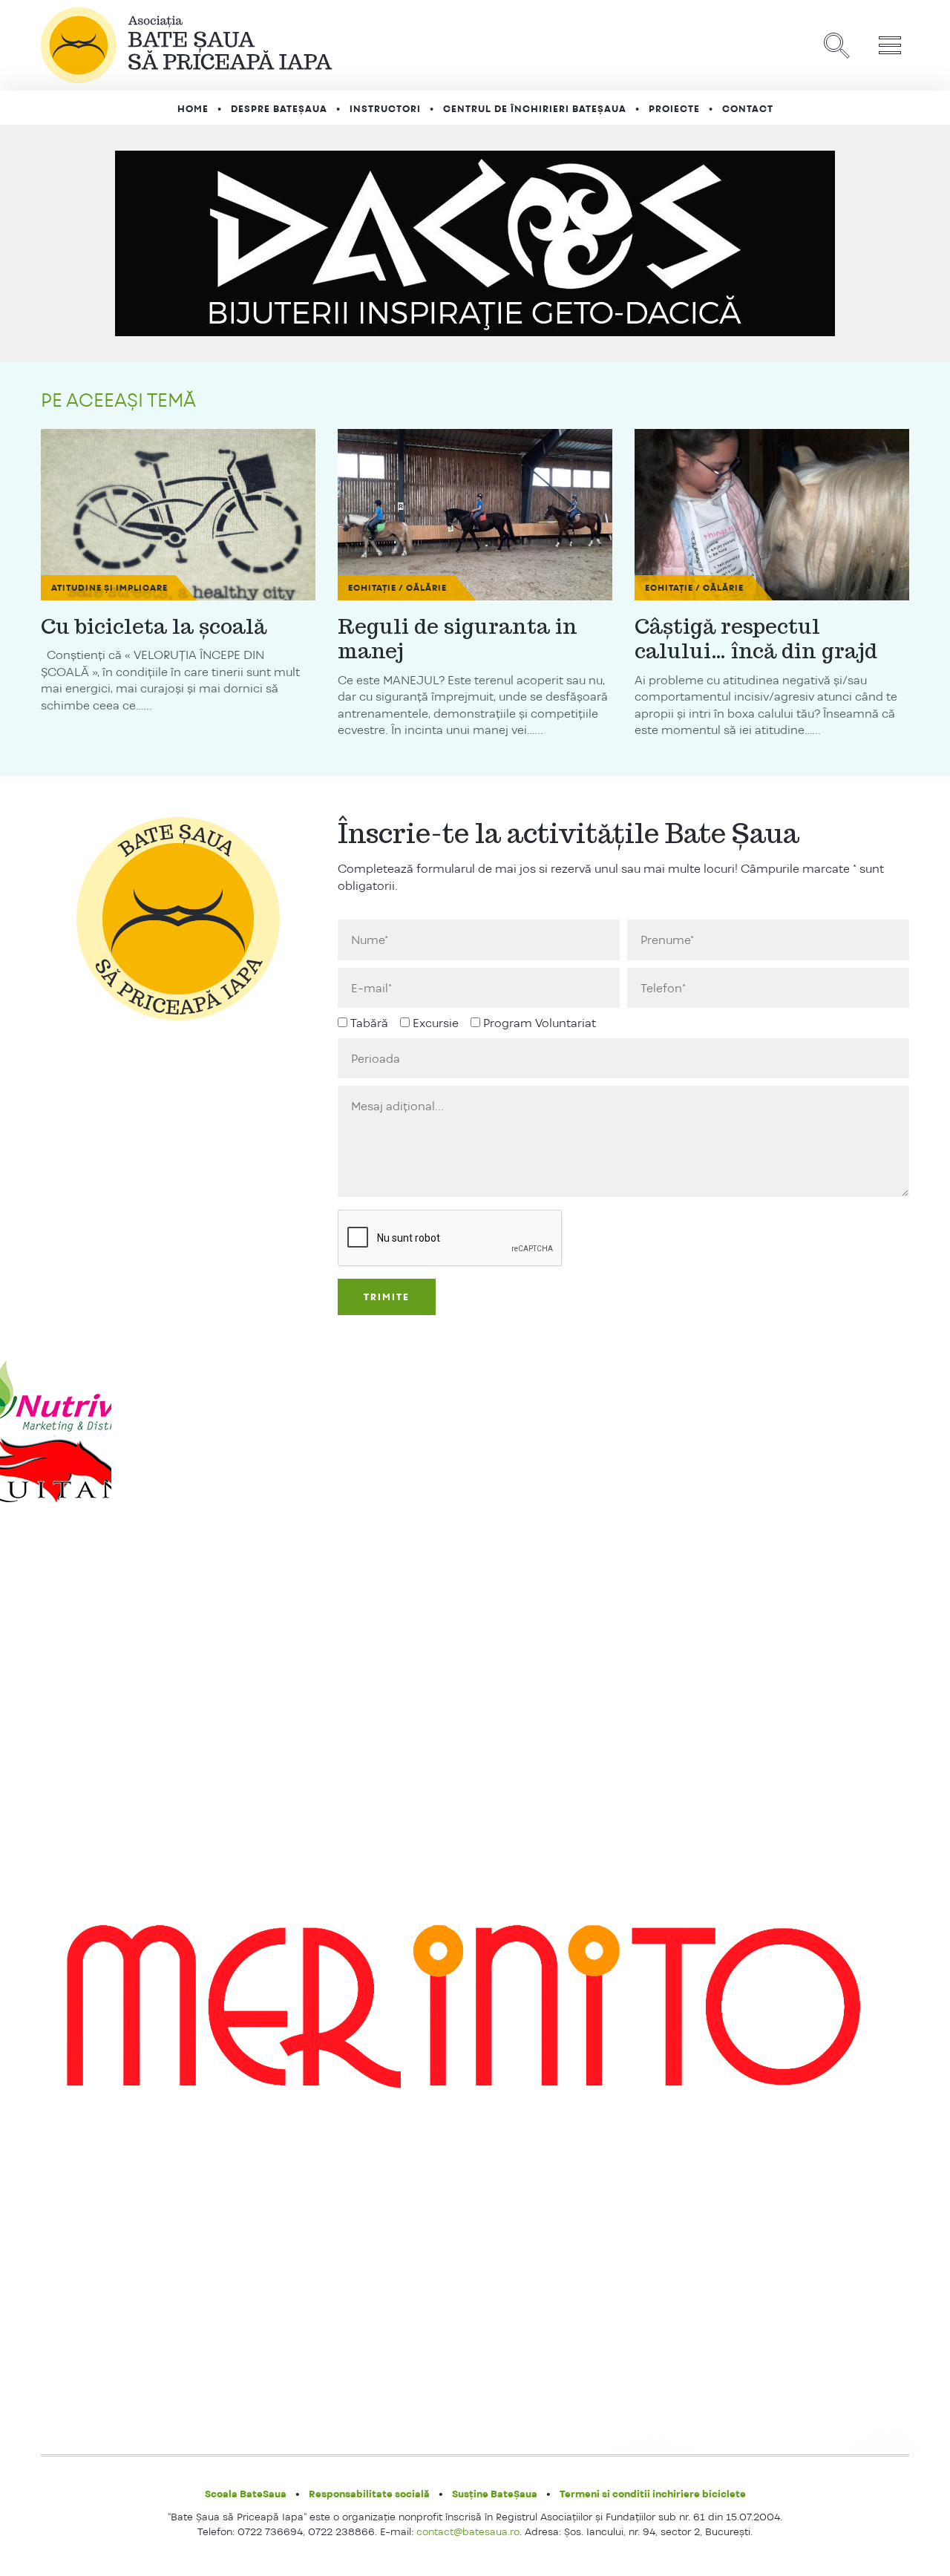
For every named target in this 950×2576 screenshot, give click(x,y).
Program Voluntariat (540, 1023)
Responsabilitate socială (369, 2494)
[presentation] (451, 1239)
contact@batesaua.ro (468, 2531)
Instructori (385, 109)
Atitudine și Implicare (109, 588)
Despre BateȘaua (279, 109)
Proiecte (674, 109)
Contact (748, 109)
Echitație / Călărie (397, 588)
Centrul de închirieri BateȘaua (535, 109)
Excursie (436, 1023)
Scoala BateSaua (246, 2494)
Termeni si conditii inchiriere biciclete (653, 2494)
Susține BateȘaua (495, 2494)
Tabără (369, 1023)
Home (193, 109)
